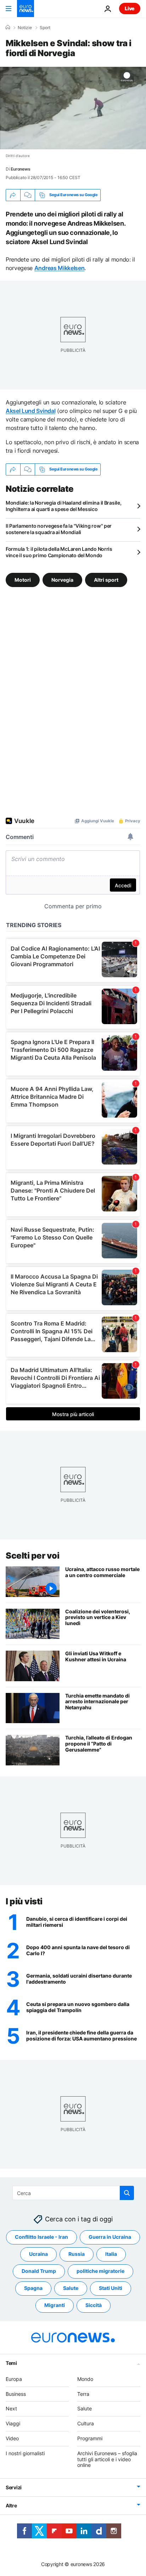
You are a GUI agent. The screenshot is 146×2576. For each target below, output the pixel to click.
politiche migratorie (100, 2271)
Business (16, 2394)
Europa (14, 2379)
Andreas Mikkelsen (60, 268)
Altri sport (106, 579)
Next (11, 2409)
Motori (23, 579)
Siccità (94, 2305)
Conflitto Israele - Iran (41, 2237)
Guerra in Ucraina (110, 2237)
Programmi (90, 2438)
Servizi (14, 2487)
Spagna (33, 2288)
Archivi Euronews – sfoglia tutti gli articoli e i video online (107, 2459)
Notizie (25, 28)
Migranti (55, 2305)
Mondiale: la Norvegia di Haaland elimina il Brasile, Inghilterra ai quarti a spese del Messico (63, 506)
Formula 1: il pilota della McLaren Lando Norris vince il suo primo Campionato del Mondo (59, 552)
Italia (111, 2254)
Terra (83, 2394)
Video (12, 2438)
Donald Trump (39, 2271)
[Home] (8, 27)
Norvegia (62, 579)
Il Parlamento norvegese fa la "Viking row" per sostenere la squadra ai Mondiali (59, 529)
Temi (11, 2363)
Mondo (85, 2379)
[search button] (127, 2193)
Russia (77, 2254)
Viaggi (13, 2423)
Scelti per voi (32, 1556)
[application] (73, 108)
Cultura (86, 2423)
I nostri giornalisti (25, 2453)
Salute (71, 2288)
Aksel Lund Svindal (30, 411)
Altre (11, 2505)
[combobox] (73, 2193)
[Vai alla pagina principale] (26, 9)
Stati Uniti (111, 2288)
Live (130, 8)
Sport (45, 28)
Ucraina (38, 2254)
